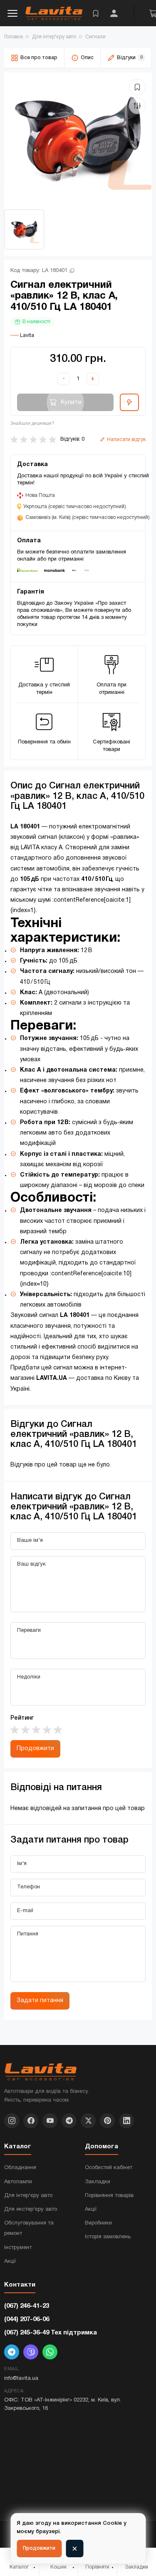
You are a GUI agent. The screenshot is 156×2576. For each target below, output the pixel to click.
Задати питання (40, 2001)
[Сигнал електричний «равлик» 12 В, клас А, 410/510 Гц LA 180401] (78, 138)
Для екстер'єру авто (31, 2209)
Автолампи (18, 2182)
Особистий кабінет (109, 2168)
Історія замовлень (108, 2237)
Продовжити (35, 1749)
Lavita (26, 335)
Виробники (98, 2223)
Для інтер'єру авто (28, 2196)
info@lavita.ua (21, 2379)
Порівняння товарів (109, 2196)
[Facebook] (31, 2121)
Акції (10, 2262)
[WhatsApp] (50, 2352)
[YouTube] (50, 2121)
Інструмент (18, 2248)
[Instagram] (12, 2121)
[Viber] (31, 2352)
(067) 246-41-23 (27, 2306)
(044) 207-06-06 (27, 2319)
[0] (96, 13)
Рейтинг (22, 1718)
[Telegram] (69, 2121)
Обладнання (20, 2168)
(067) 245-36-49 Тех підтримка (51, 2333)
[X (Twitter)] (88, 2121)
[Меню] (12, 13)
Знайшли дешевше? (32, 424)
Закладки (98, 2182)
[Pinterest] (107, 2121)
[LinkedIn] (126, 2121)
